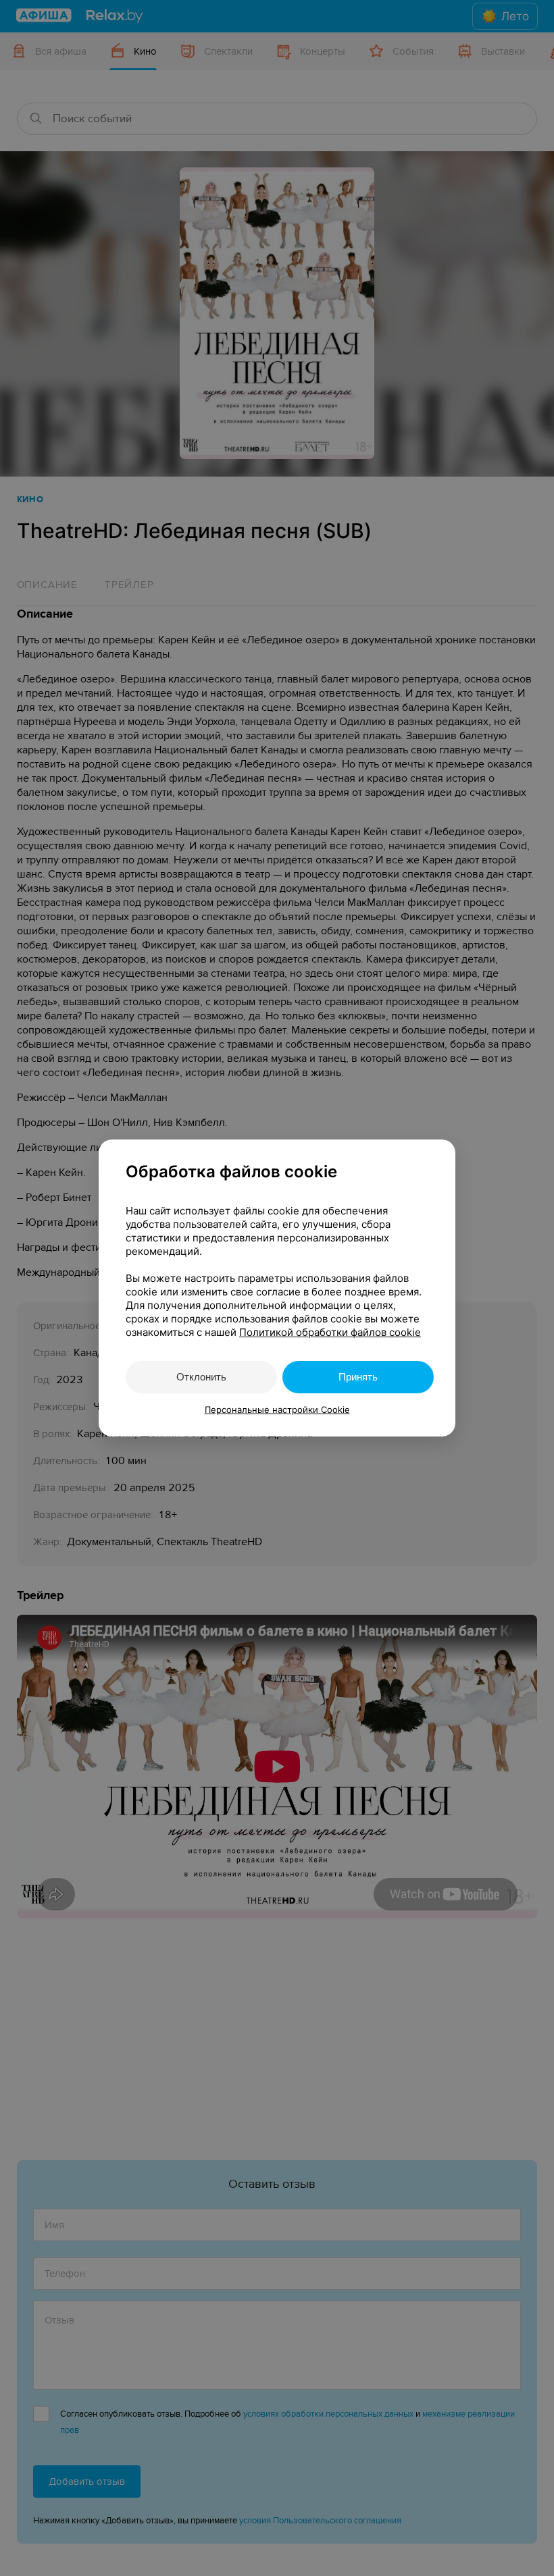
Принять (358, 1377)
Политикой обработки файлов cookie (330, 1332)
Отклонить (201, 1377)
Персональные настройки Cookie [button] (277, 1410)
